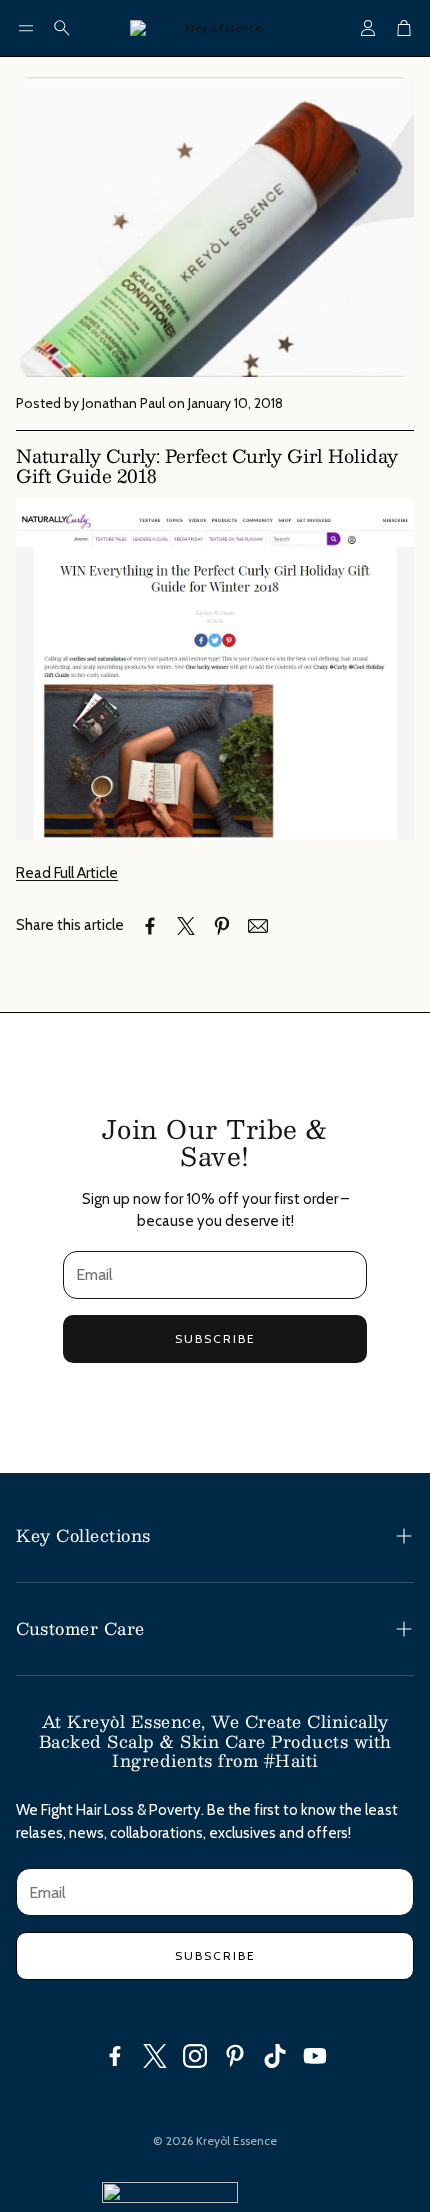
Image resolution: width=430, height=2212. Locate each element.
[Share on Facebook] (150, 926)
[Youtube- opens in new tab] (315, 2056)
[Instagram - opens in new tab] (195, 2056)
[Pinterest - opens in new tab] (235, 2056)
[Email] (258, 926)
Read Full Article (67, 873)
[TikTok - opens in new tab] (275, 2056)
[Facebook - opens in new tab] (115, 2056)
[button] (26, 28)
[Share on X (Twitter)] (186, 926)
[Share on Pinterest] (222, 926)
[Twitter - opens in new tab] (155, 2056)
